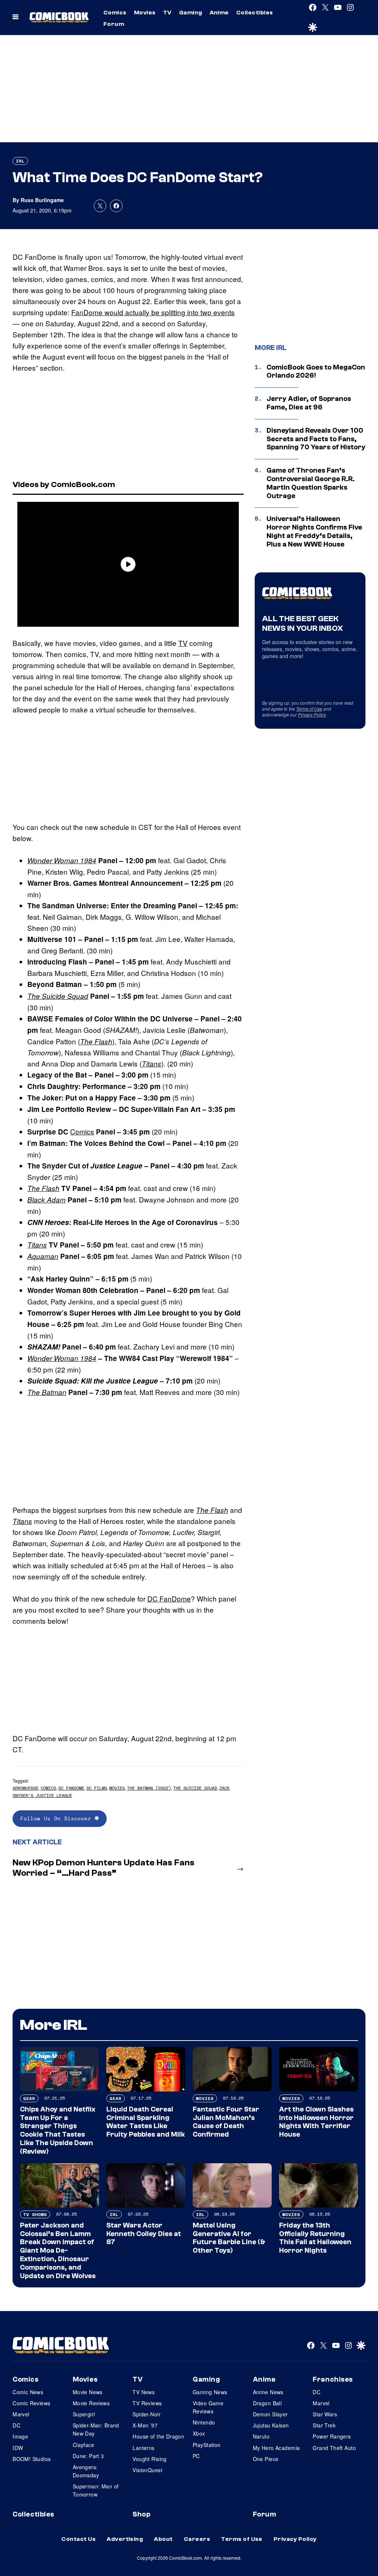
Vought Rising (150, 2459)
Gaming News (210, 2392)
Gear (29, 2098)
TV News (144, 2392)
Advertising (125, 2539)
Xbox (199, 2433)
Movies (145, 13)
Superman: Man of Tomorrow (96, 2490)
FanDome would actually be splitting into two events (153, 312)
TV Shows (35, 2214)
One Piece (266, 2459)
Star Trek (324, 2425)
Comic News (28, 2392)
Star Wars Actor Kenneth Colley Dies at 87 (144, 2234)
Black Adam (47, 1199)
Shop (141, 2514)
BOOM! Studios (32, 2459)
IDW (18, 2448)
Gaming (191, 13)
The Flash (96, 1041)
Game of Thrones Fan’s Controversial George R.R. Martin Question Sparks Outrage (311, 483)
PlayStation (207, 2445)
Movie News (88, 2392)
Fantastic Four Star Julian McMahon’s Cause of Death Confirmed (226, 2122)
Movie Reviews (91, 2403)
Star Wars (325, 2414)
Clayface (83, 2445)
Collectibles (255, 13)
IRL (20, 161)
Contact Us (78, 2539)
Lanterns (143, 2448)
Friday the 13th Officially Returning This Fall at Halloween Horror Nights (315, 2238)
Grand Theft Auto (334, 2448)
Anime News (268, 2392)
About (163, 2539)
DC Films (97, 1788)
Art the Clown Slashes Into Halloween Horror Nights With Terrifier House (316, 2122)
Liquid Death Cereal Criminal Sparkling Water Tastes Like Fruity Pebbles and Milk (146, 2122)
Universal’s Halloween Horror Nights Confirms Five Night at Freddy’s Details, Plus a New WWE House (314, 531)
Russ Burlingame (42, 200)
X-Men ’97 (145, 2425)
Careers (197, 2539)
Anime (219, 13)
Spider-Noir (147, 2414)
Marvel (21, 2414)
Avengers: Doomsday (86, 2471)
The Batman (47, 1392)
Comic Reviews (31, 2403)
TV (167, 13)
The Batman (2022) (149, 1788)
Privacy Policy (312, 714)
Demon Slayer (270, 2414)
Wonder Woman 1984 (62, 860)
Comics (115, 13)
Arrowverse (25, 1788)
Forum (114, 24)
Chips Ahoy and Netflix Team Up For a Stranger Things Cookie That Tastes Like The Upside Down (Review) (58, 2130)
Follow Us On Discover (57, 1818)
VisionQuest (147, 2470)
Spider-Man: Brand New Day (96, 2429)
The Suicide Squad (58, 996)
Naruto (261, 2436)
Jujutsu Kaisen (271, 2425)
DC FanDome (169, 1598)
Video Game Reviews (208, 2407)
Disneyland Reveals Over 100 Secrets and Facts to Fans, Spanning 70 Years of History (316, 439)
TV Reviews (147, 2403)
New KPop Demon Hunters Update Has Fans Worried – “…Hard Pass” (104, 1868)
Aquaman (43, 1256)
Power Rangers (332, 2436)
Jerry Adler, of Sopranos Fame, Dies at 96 (309, 403)
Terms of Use (309, 709)
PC (196, 2456)
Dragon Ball (267, 2403)
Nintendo (204, 2422)
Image (20, 2436)
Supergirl (84, 2414)
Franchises (333, 2379)
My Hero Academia (276, 2448)
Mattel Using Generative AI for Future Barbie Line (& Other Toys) (229, 2238)
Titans (152, 1064)
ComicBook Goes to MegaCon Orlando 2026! (316, 372)
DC (16, 2425)
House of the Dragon (158, 2436)
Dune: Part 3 (88, 2456)
